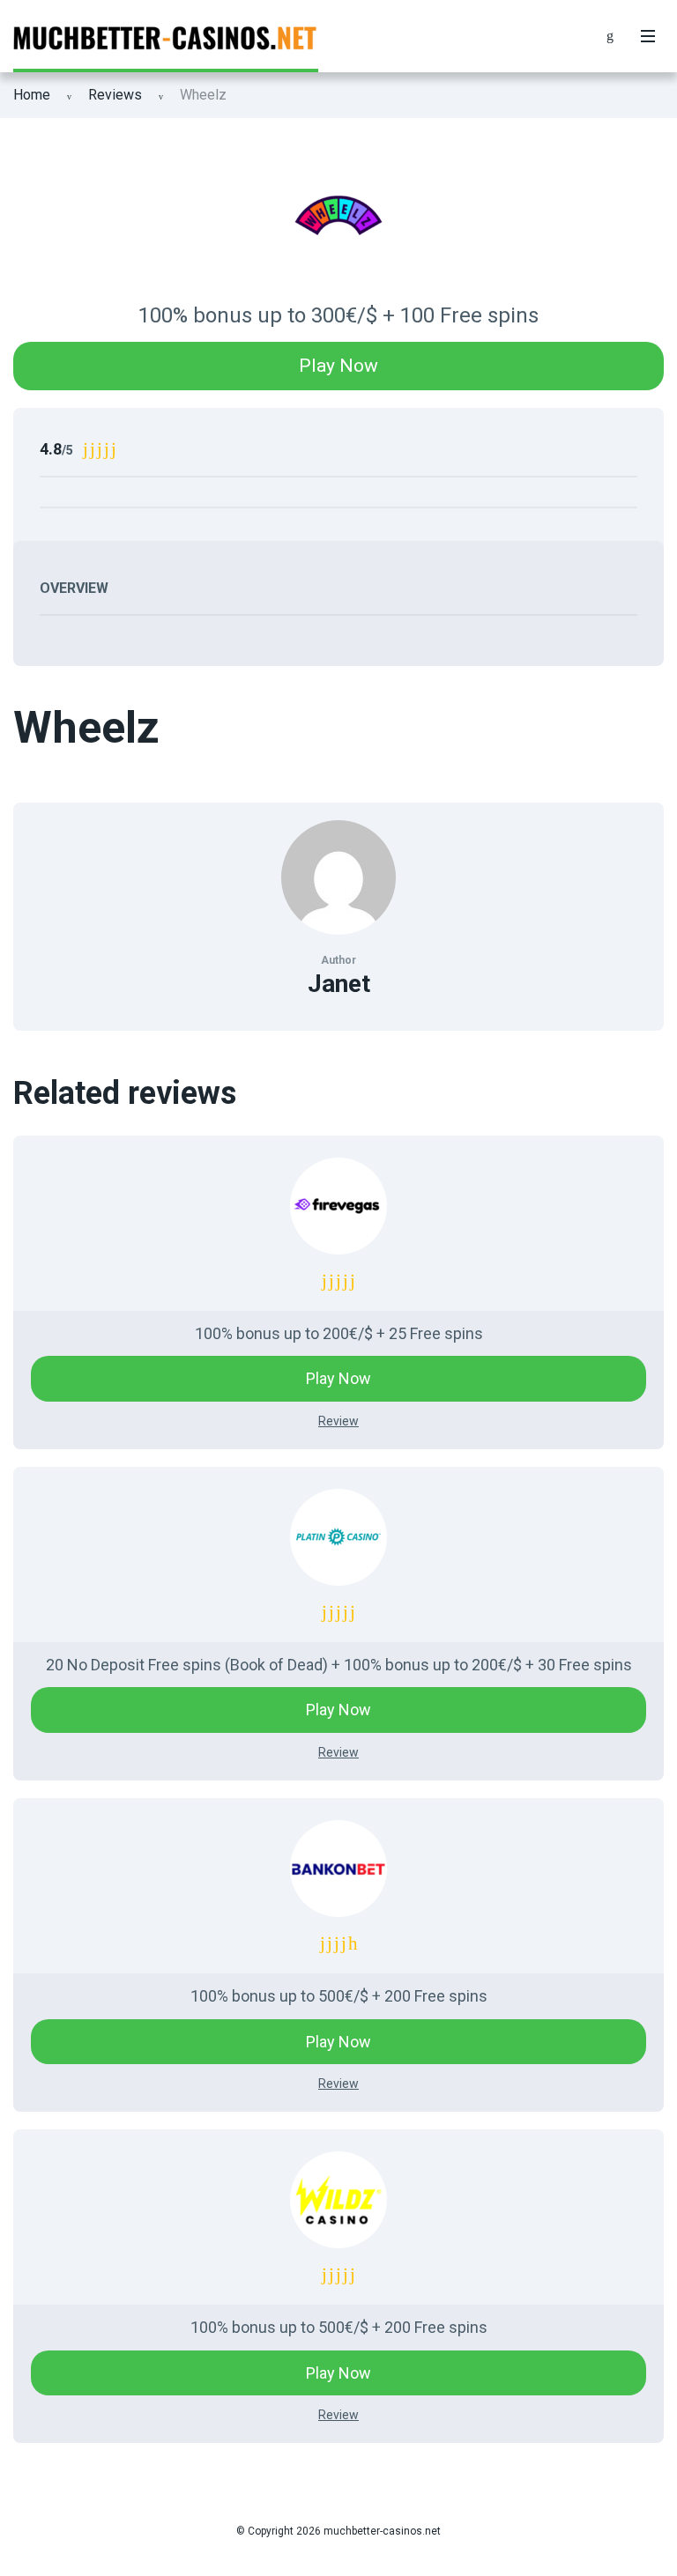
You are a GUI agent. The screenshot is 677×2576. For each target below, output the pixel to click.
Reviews (115, 95)
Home (32, 95)
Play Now (338, 366)
